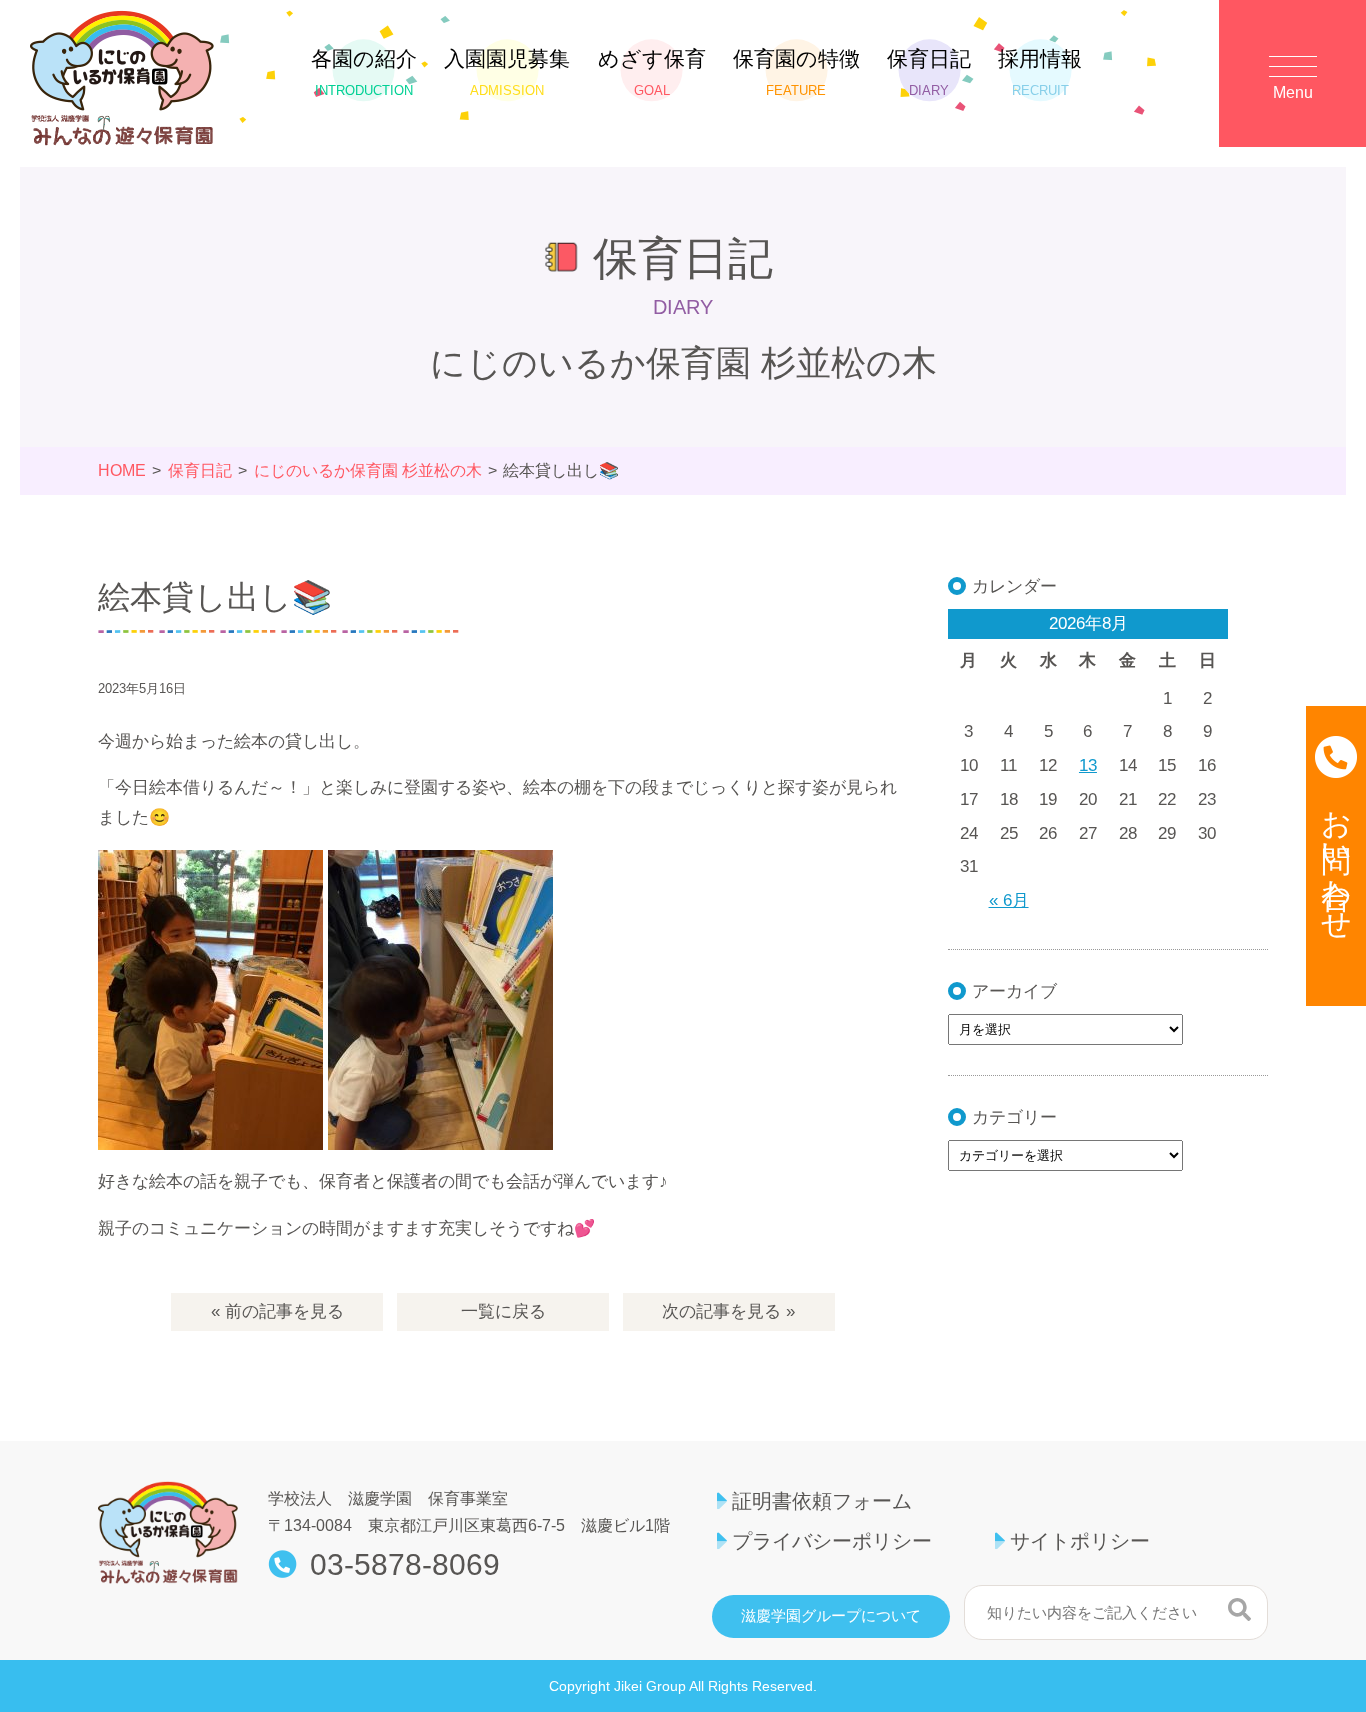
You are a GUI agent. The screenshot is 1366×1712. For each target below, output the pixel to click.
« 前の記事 (277, 1311)
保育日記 (929, 72)
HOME (122, 470)
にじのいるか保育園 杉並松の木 (368, 470)
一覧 (503, 1311)
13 (1088, 765)
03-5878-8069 (405, 1565)
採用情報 (1040, 72)
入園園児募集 (507, 72)
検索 (1239, 1610)
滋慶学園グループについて (831, 1616)
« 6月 (1009, 900)
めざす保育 (652, 72)
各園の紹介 (364, 72)
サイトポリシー (1080, 1541)
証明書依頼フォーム (822, 1501)
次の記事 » (728, 1311)
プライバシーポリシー (832, 1541)
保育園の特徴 (796, 72)
